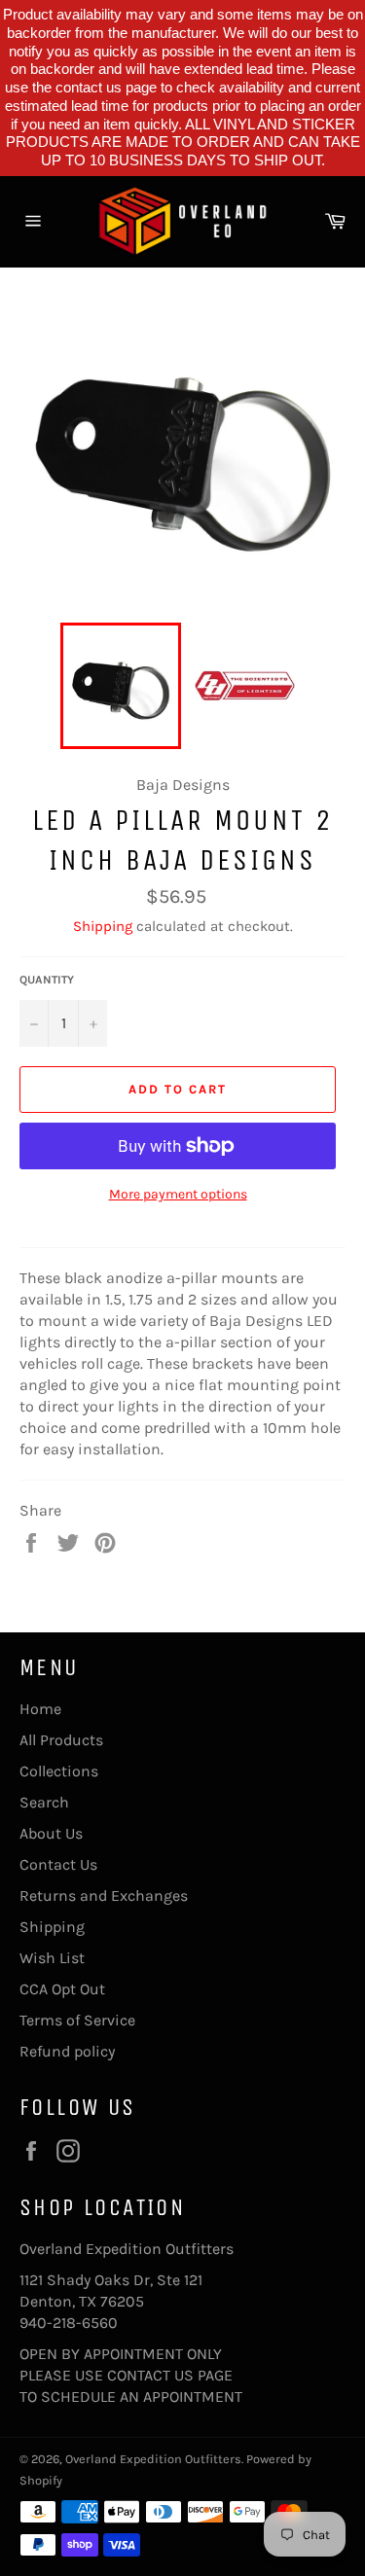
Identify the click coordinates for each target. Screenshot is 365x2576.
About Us (51, 1833)
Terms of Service (77, 2020)
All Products (61, 1740)
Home (40, 1709)
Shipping (103, 926)
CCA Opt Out (62, 1989)
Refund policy (67, 2051)
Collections (59, 1771)
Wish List (52, 1958)
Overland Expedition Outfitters (153, 2459)
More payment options (178, 1194)
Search (44, 1802)
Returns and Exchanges (104, 1896)
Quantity (47, 980)
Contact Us (58, 1864)
